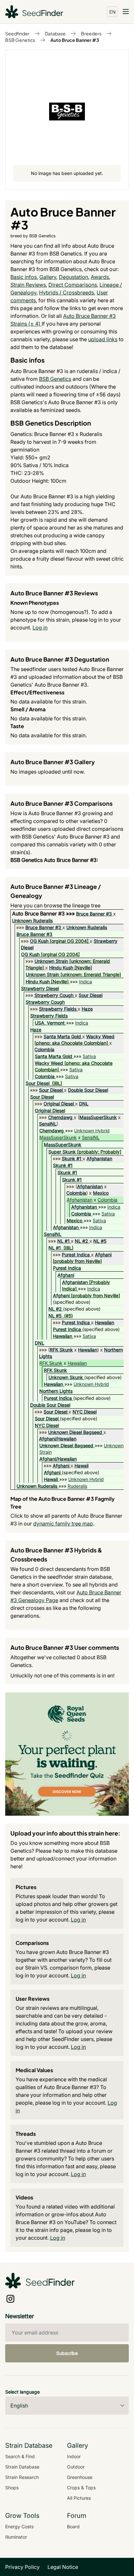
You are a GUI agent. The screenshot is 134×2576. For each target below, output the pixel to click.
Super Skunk (62, 1152)
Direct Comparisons (73, 285)
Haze (87, 1009)
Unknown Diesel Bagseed (75, 1432)
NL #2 (81, 1241)
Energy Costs (19, 2526)
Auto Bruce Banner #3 (75, 40)
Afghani (103, 1255)
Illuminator (16, 2537)
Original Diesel (59, 1104)
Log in (40, 628)
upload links (103, 339)
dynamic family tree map (63, 1524)
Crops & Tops (81, 2488)
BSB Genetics (20, 40)
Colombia (44, 1049)
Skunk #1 (72, 1158)
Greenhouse (80, 2477)
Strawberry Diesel (40, 988)
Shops (12, 2488)
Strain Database (22, 2467)
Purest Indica (76, 1255)
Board (73, 2526)
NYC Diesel (85, 1412)
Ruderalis (77, 1486)
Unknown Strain (51, 961)
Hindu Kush (61, 968)
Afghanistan (99, 1158)
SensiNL (48, 1124)
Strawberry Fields (58, 1009)
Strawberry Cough (54, 995)
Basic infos (24, 277)
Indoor (74, 2456)
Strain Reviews (28, 285)
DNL (84, 1104)
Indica (86, 982)
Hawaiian (105, 1322)
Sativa (89, 1056)
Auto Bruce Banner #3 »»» (44, 914)
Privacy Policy (22, 2567)
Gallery (48, 277)
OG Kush (39, 941)
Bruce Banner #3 (94, 914)
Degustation (74, 277)
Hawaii (81, 1466)
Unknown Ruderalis (32, 921)
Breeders (91, 33)
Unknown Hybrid (92, 1131)
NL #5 (100, 1241)
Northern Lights (56, 1391)
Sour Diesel (91, 995)
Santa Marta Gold (62, 1036)
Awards (100, 277)
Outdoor (76, 2467)
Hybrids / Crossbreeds (67, 292)
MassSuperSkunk (98, 1117)
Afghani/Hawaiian (58, 1439)
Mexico (101, 1193)
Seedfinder (17, 33)
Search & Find (20, 2456)
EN (112, 12)
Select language (22, 2392)
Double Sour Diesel (88, 1090)
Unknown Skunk (66, 1377)
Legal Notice (63, 2567)
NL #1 (63, 1241)
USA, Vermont (50, 1023)
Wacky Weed (100, 1036)
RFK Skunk (61, 1350)
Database (55, 33)
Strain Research (22, 2477)
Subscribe (67, 2353)
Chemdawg (60, 1117)
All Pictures (79, 2498)
